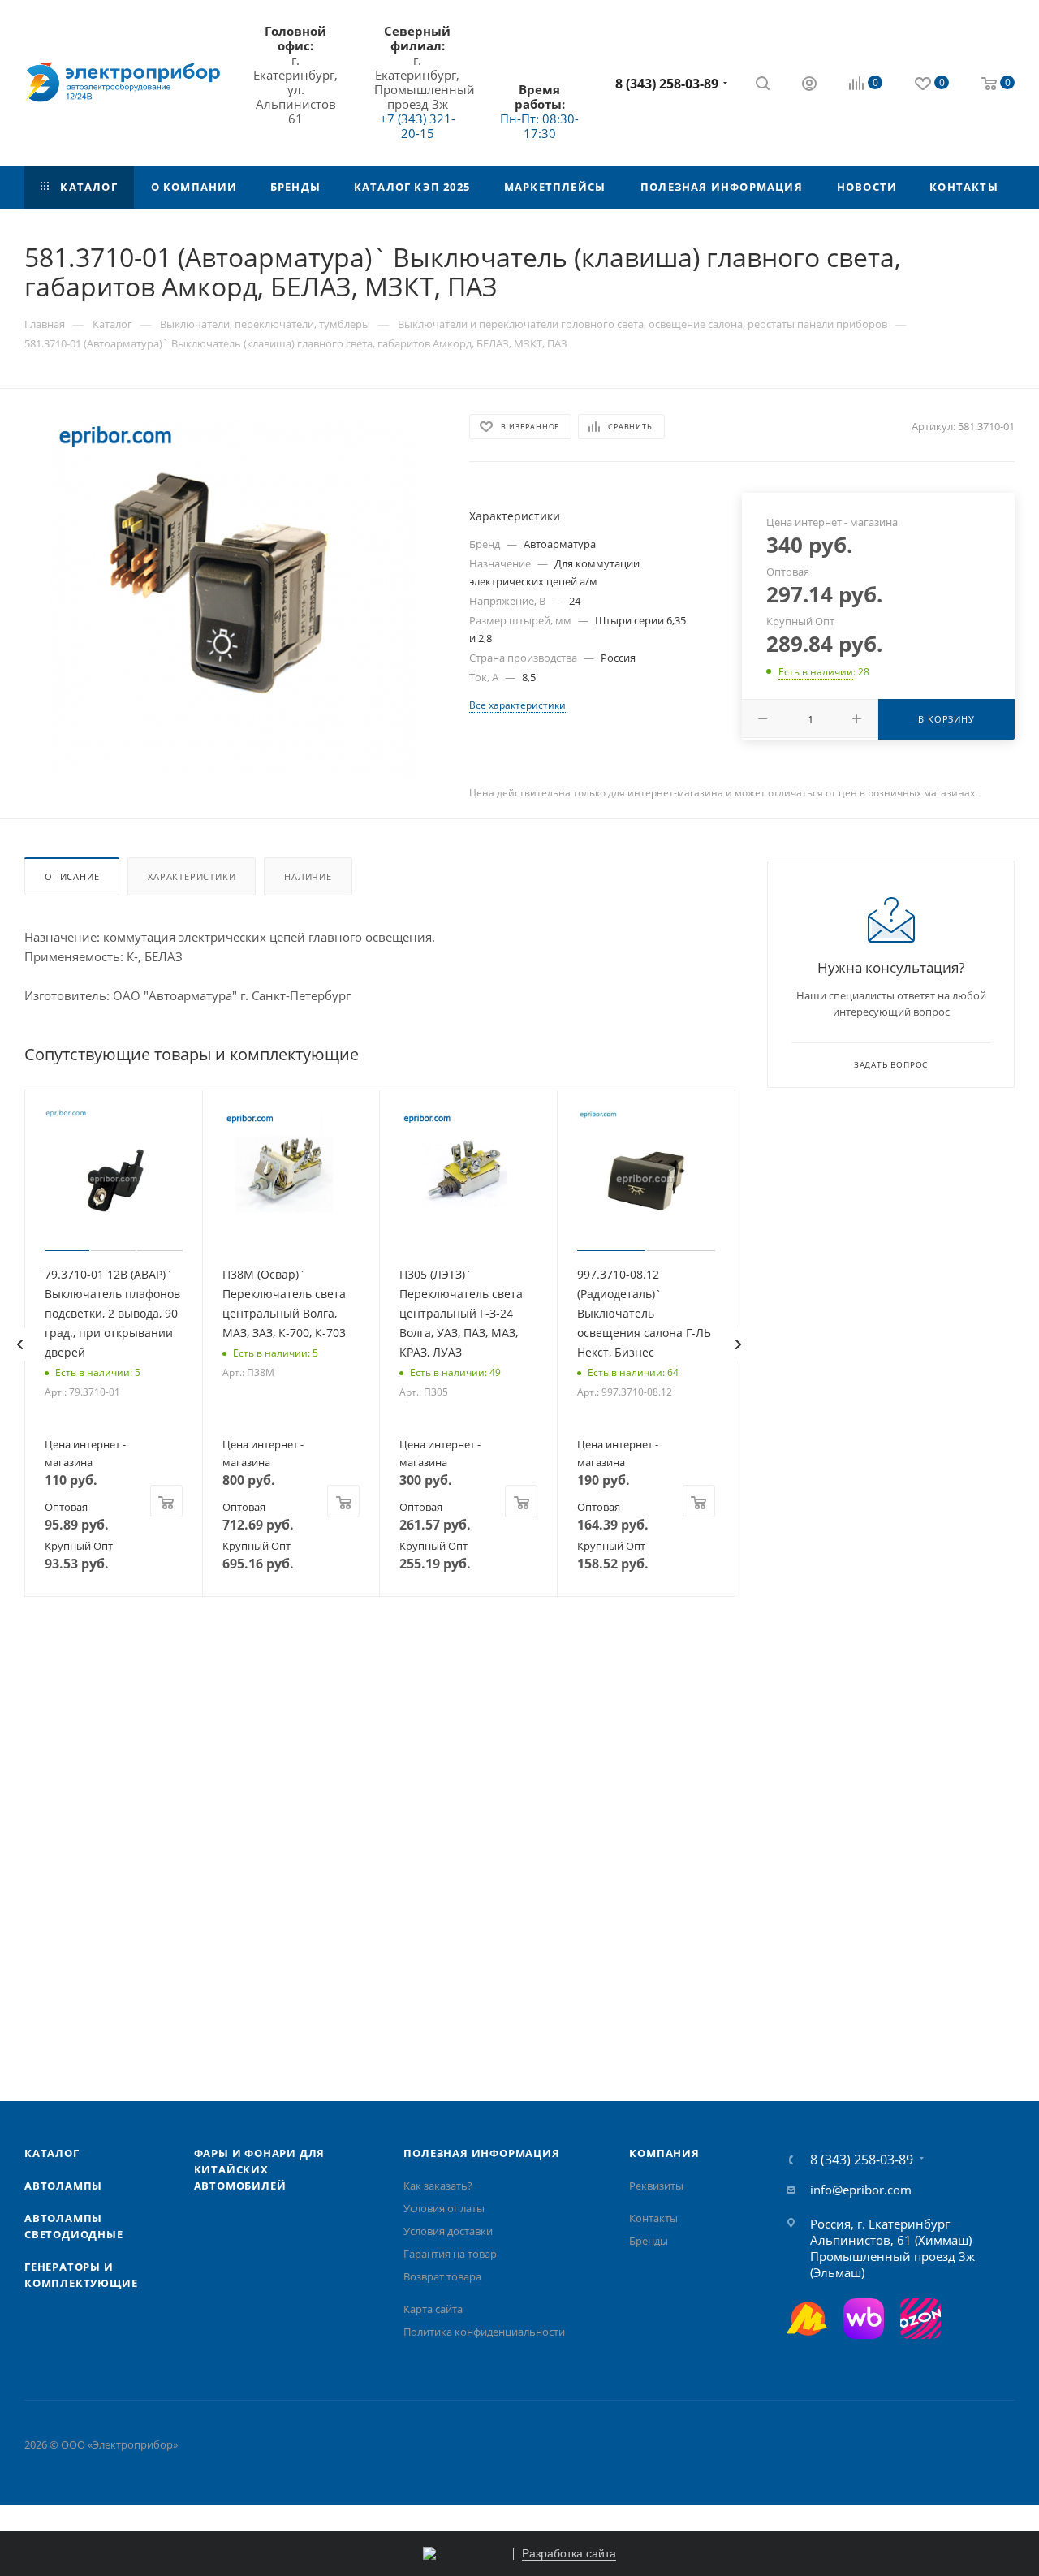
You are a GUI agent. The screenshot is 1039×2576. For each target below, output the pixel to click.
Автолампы (63, 2186)
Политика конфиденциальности (484, 2332)
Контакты (653, 2218)
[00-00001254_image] (232, 598)
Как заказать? (438, 2186)
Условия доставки (448, 2231)
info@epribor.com (861, 2190)
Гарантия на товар (450, 2254)
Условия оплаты (444, 2208)
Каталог (52, 2153)
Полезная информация (481, 2153)
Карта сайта (433, 2309)
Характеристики (192, 876)
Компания (664, 2153)
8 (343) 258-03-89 (667, 84)
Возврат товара (442, 2276)
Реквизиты (656, 2186)
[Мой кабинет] (809, 85)
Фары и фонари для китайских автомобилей (260, 2169)
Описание (72, 876)
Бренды (649, 2241)
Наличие (308, 876)
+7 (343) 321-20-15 (418, 126)
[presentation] (19, 1344)
